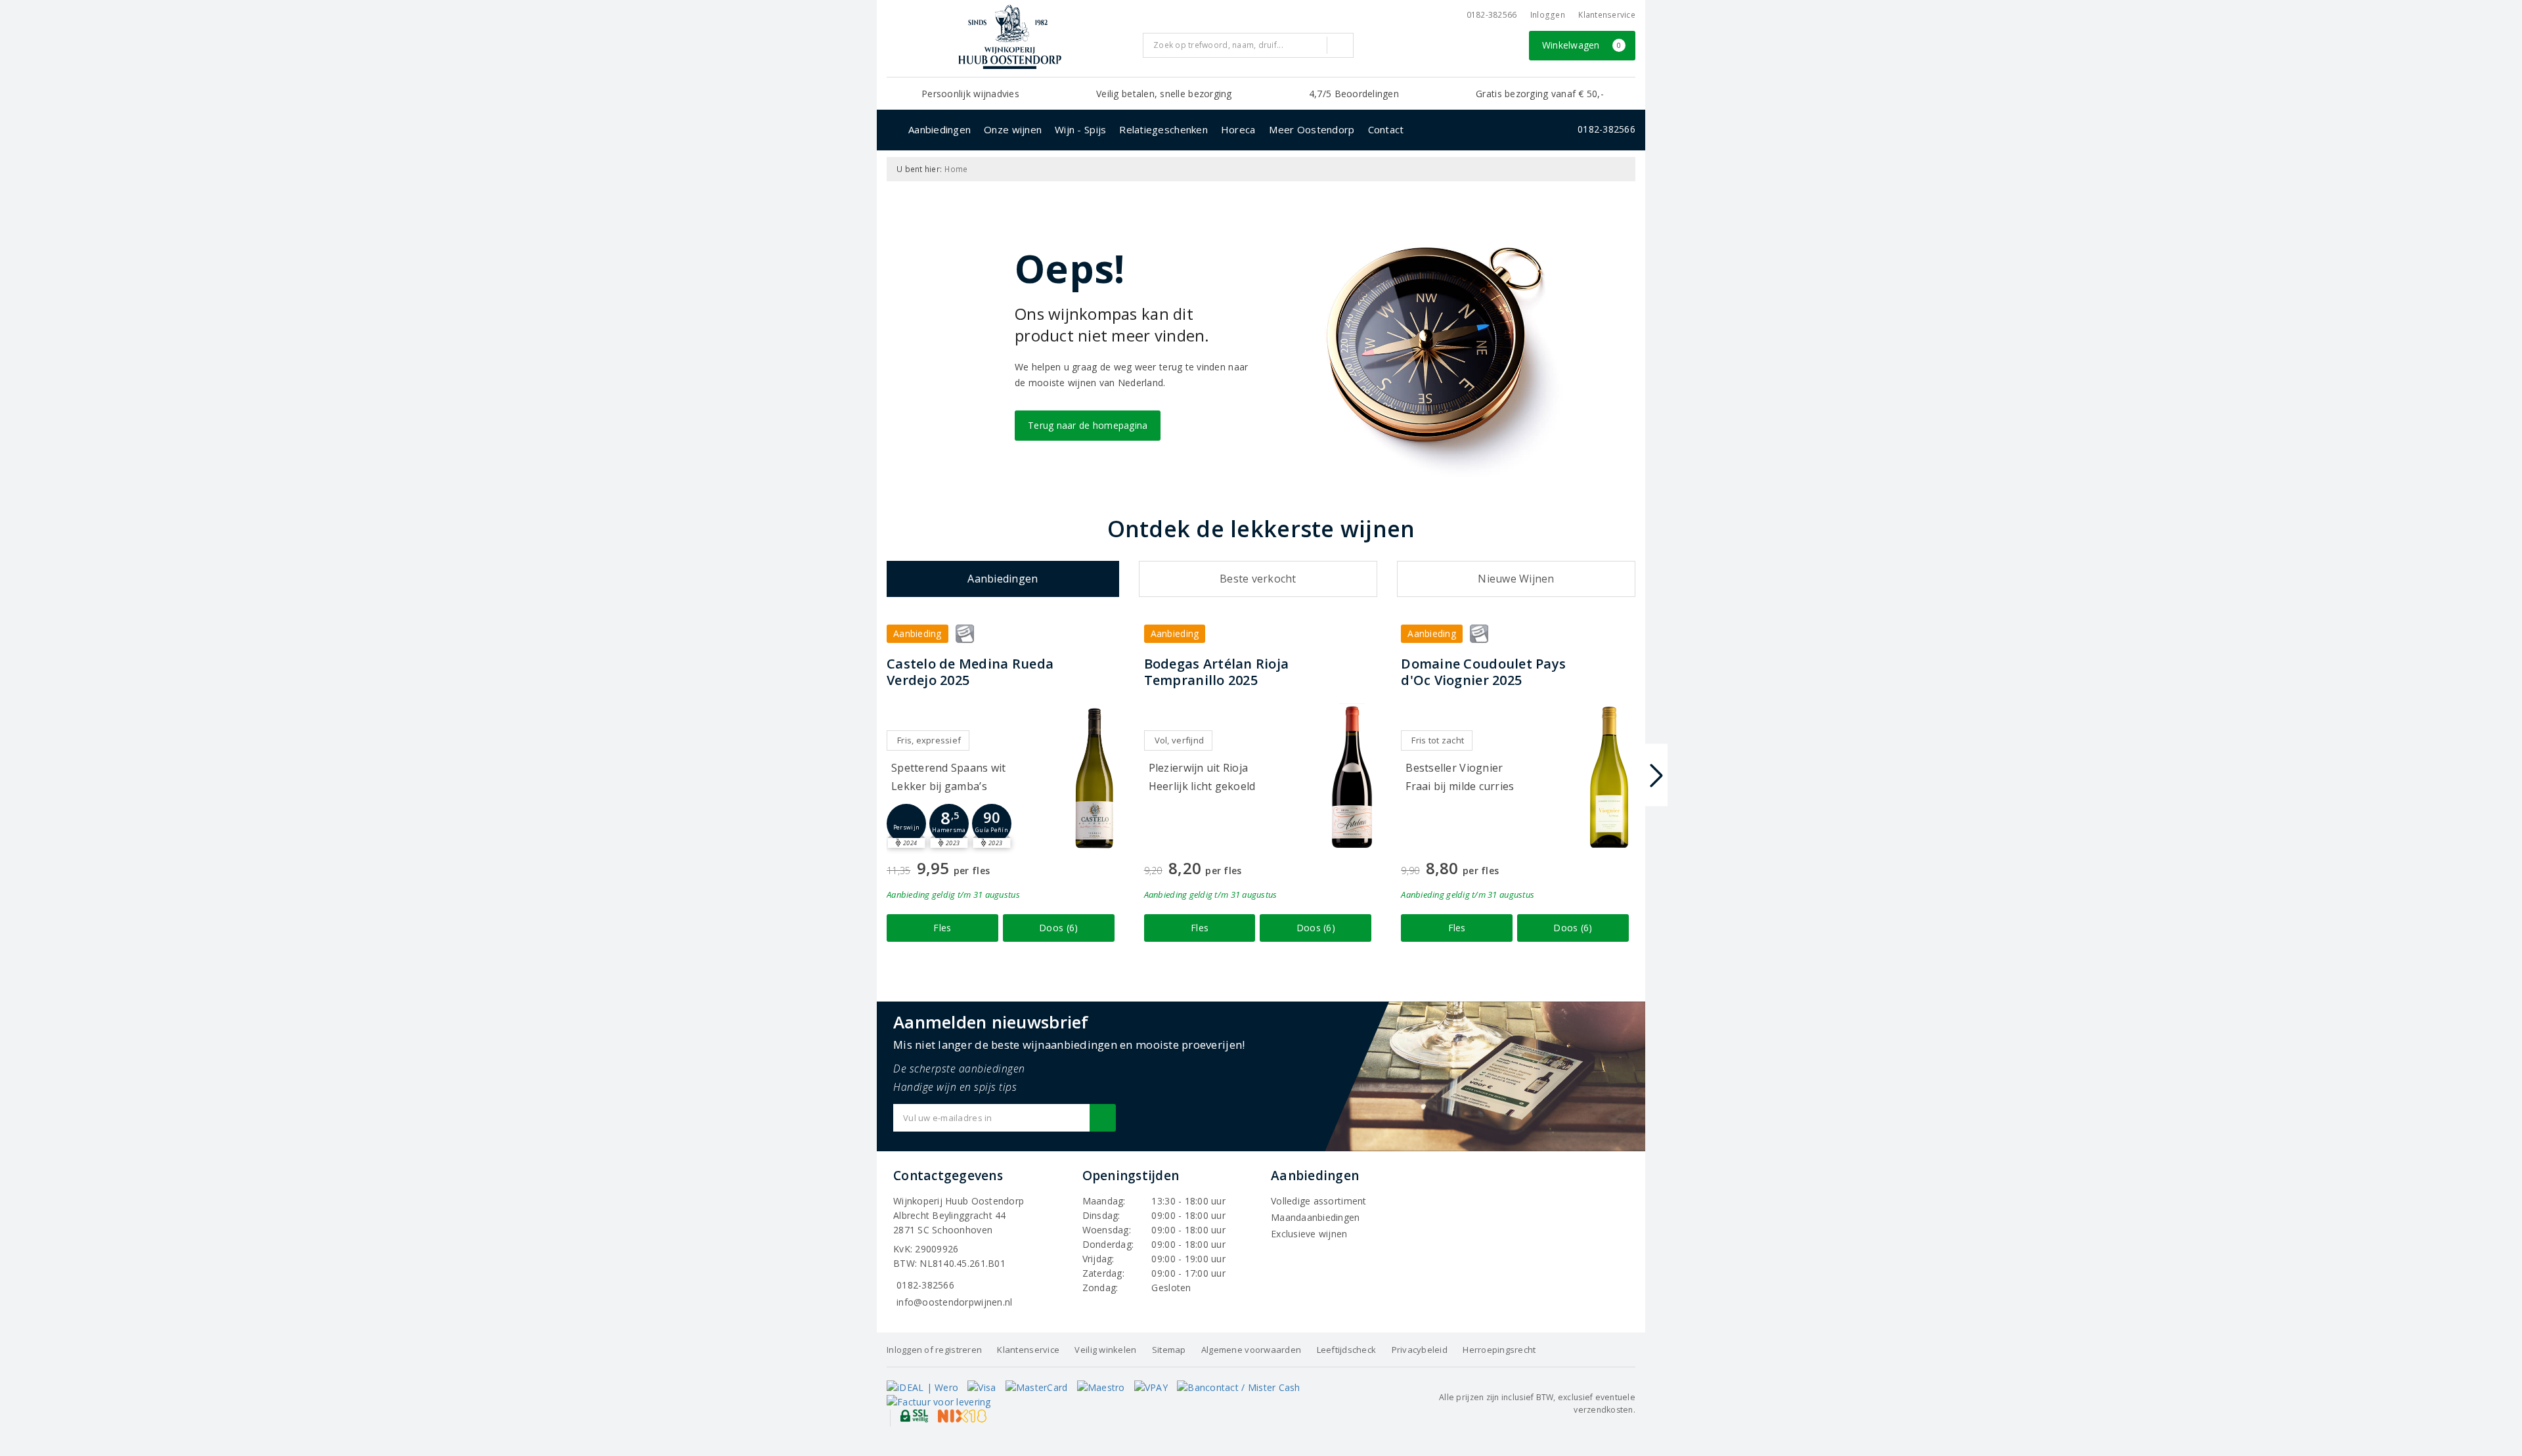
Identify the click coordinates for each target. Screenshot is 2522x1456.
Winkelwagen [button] (1582, 45)
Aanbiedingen (940, 129)
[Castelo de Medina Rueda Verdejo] (1095, 777)
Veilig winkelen (1105, 1350)
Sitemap (1169, 1350)
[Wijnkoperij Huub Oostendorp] (1010, 37)
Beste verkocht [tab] (1258, 579)
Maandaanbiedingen (1316, 1217)
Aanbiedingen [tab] (1003, 579)
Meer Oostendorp (1312, 129)
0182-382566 (1492, 15)
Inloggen (1548, 15)
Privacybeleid (1420, 1350)
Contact (1386, 129)
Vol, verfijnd (1179, 740)
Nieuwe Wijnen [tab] (1516, 579)
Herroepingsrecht (1499, 1350)
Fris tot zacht (1438, 740)
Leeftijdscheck (1347, 1350)
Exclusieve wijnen (1309, 1234)
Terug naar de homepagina (1088, 425)
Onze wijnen (1013, 129)
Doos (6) (1058, 928)
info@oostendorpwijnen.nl (954, 1302)
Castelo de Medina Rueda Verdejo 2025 (970, 672)
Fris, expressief (929, 740)
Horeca (1238, 129)
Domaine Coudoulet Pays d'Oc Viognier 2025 (1483, 672)
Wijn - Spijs (1080, 129)
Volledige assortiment (1319, 1201)
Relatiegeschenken (1163, 129)
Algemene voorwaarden (1251, 1350)
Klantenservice (1607, 15)
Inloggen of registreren (934, 1350)
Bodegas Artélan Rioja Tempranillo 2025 (1217, 672)
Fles (942, 928)
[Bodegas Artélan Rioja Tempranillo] (1352, 777)
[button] (906, 824)
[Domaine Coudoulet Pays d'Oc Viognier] (1609, 777)
